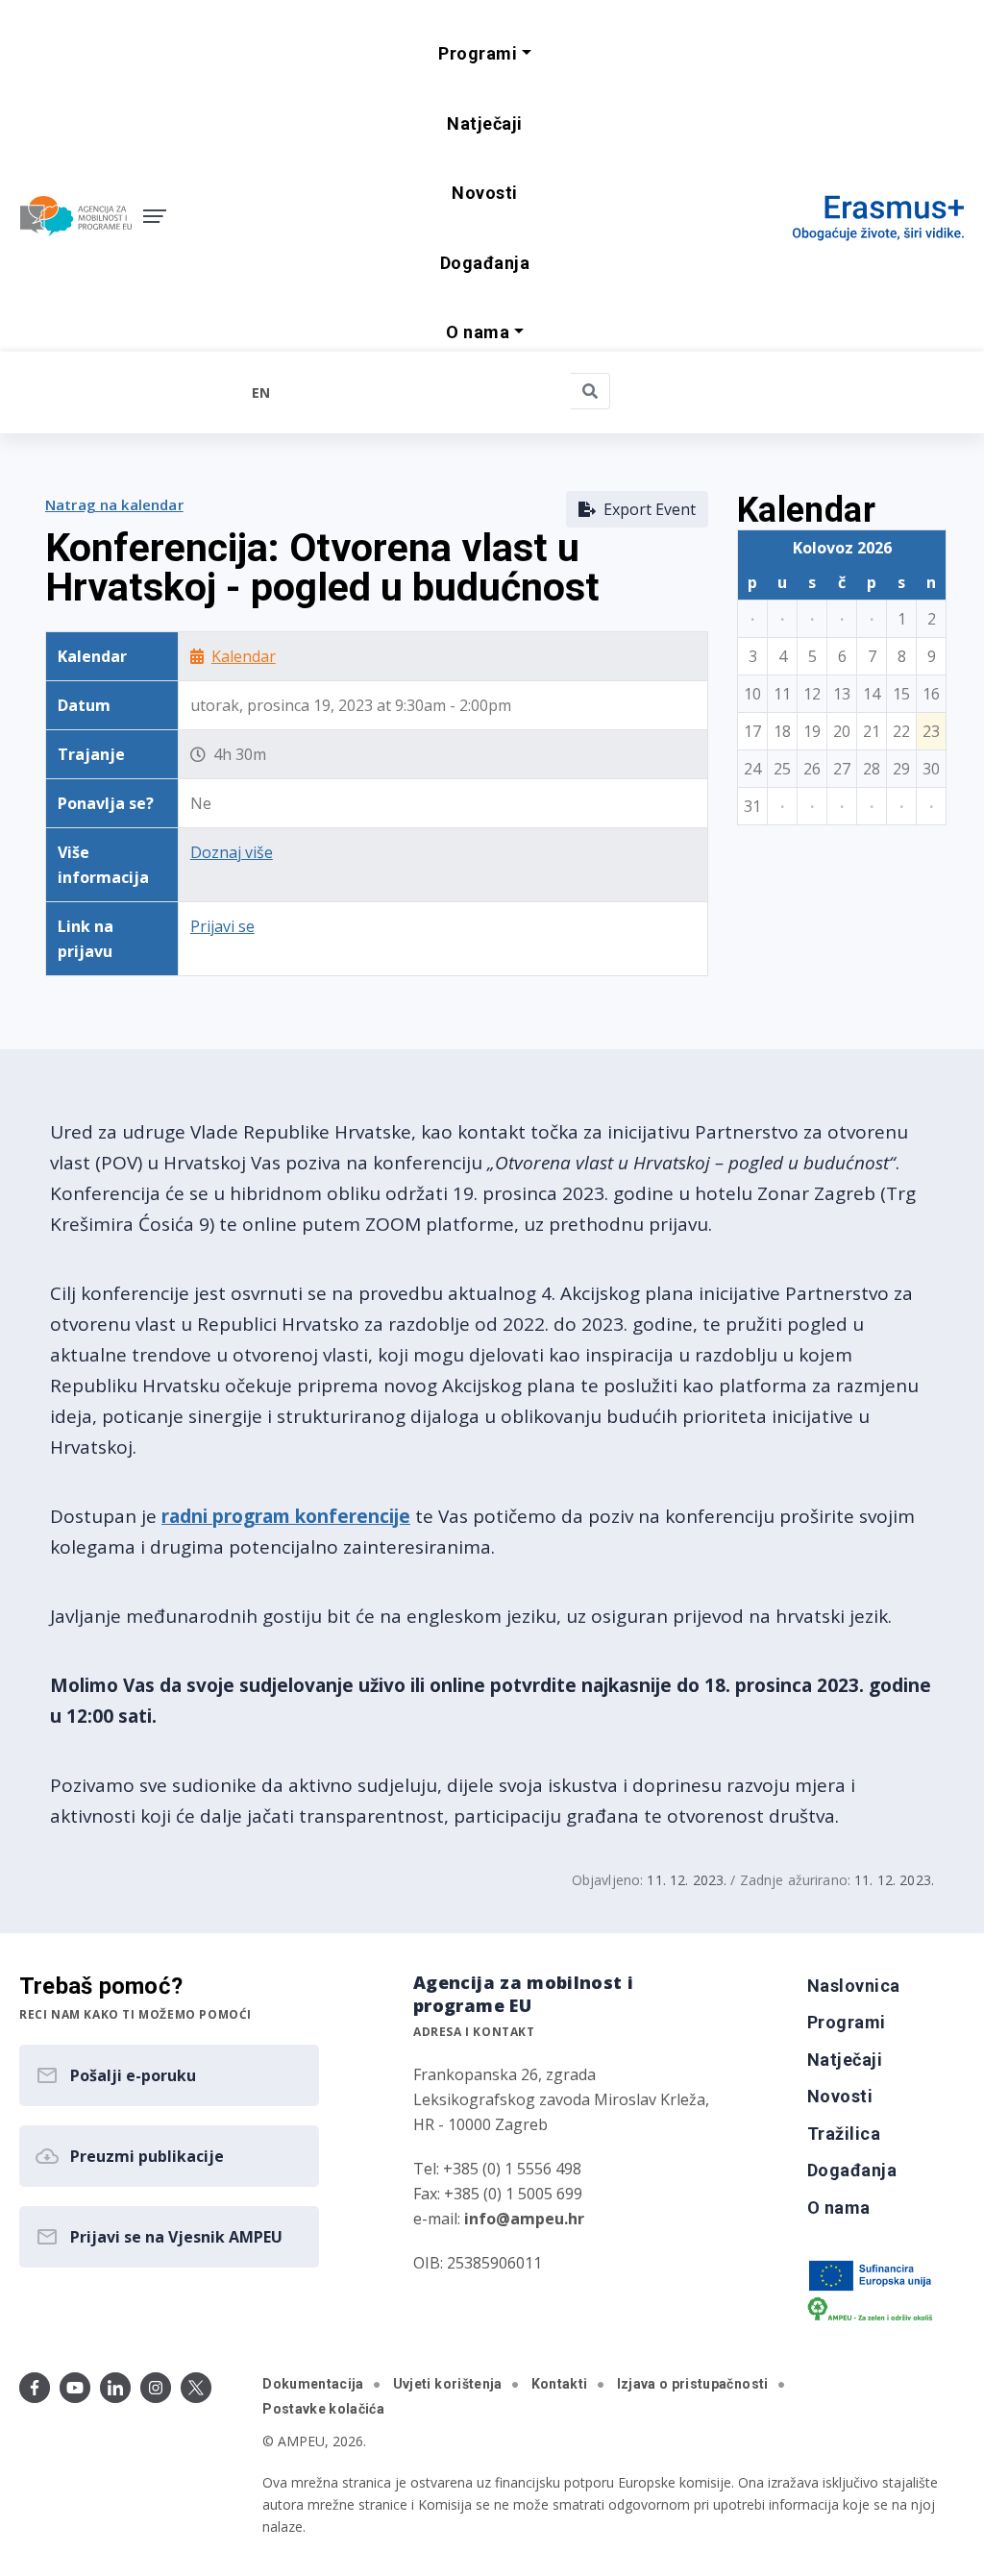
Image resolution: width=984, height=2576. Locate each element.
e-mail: (499, 2219)
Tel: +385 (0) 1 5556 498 (497, 2169)
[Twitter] (196, 2388)
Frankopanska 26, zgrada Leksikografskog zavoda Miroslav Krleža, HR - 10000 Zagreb (561, 2099)
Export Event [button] (646, 509)
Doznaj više (232, 852)
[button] (484, 54)
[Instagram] (156, 2388)
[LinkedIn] (115, 2388)
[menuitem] (484, 124)
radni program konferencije (286, 1516)
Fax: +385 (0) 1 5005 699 (498, 2194)
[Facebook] (35, 2388)
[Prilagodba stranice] (130, 392)
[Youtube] (75, 2388)
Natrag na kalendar (114, 504)
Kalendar (244, 656)
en (261, 393)
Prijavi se (222, 926)
